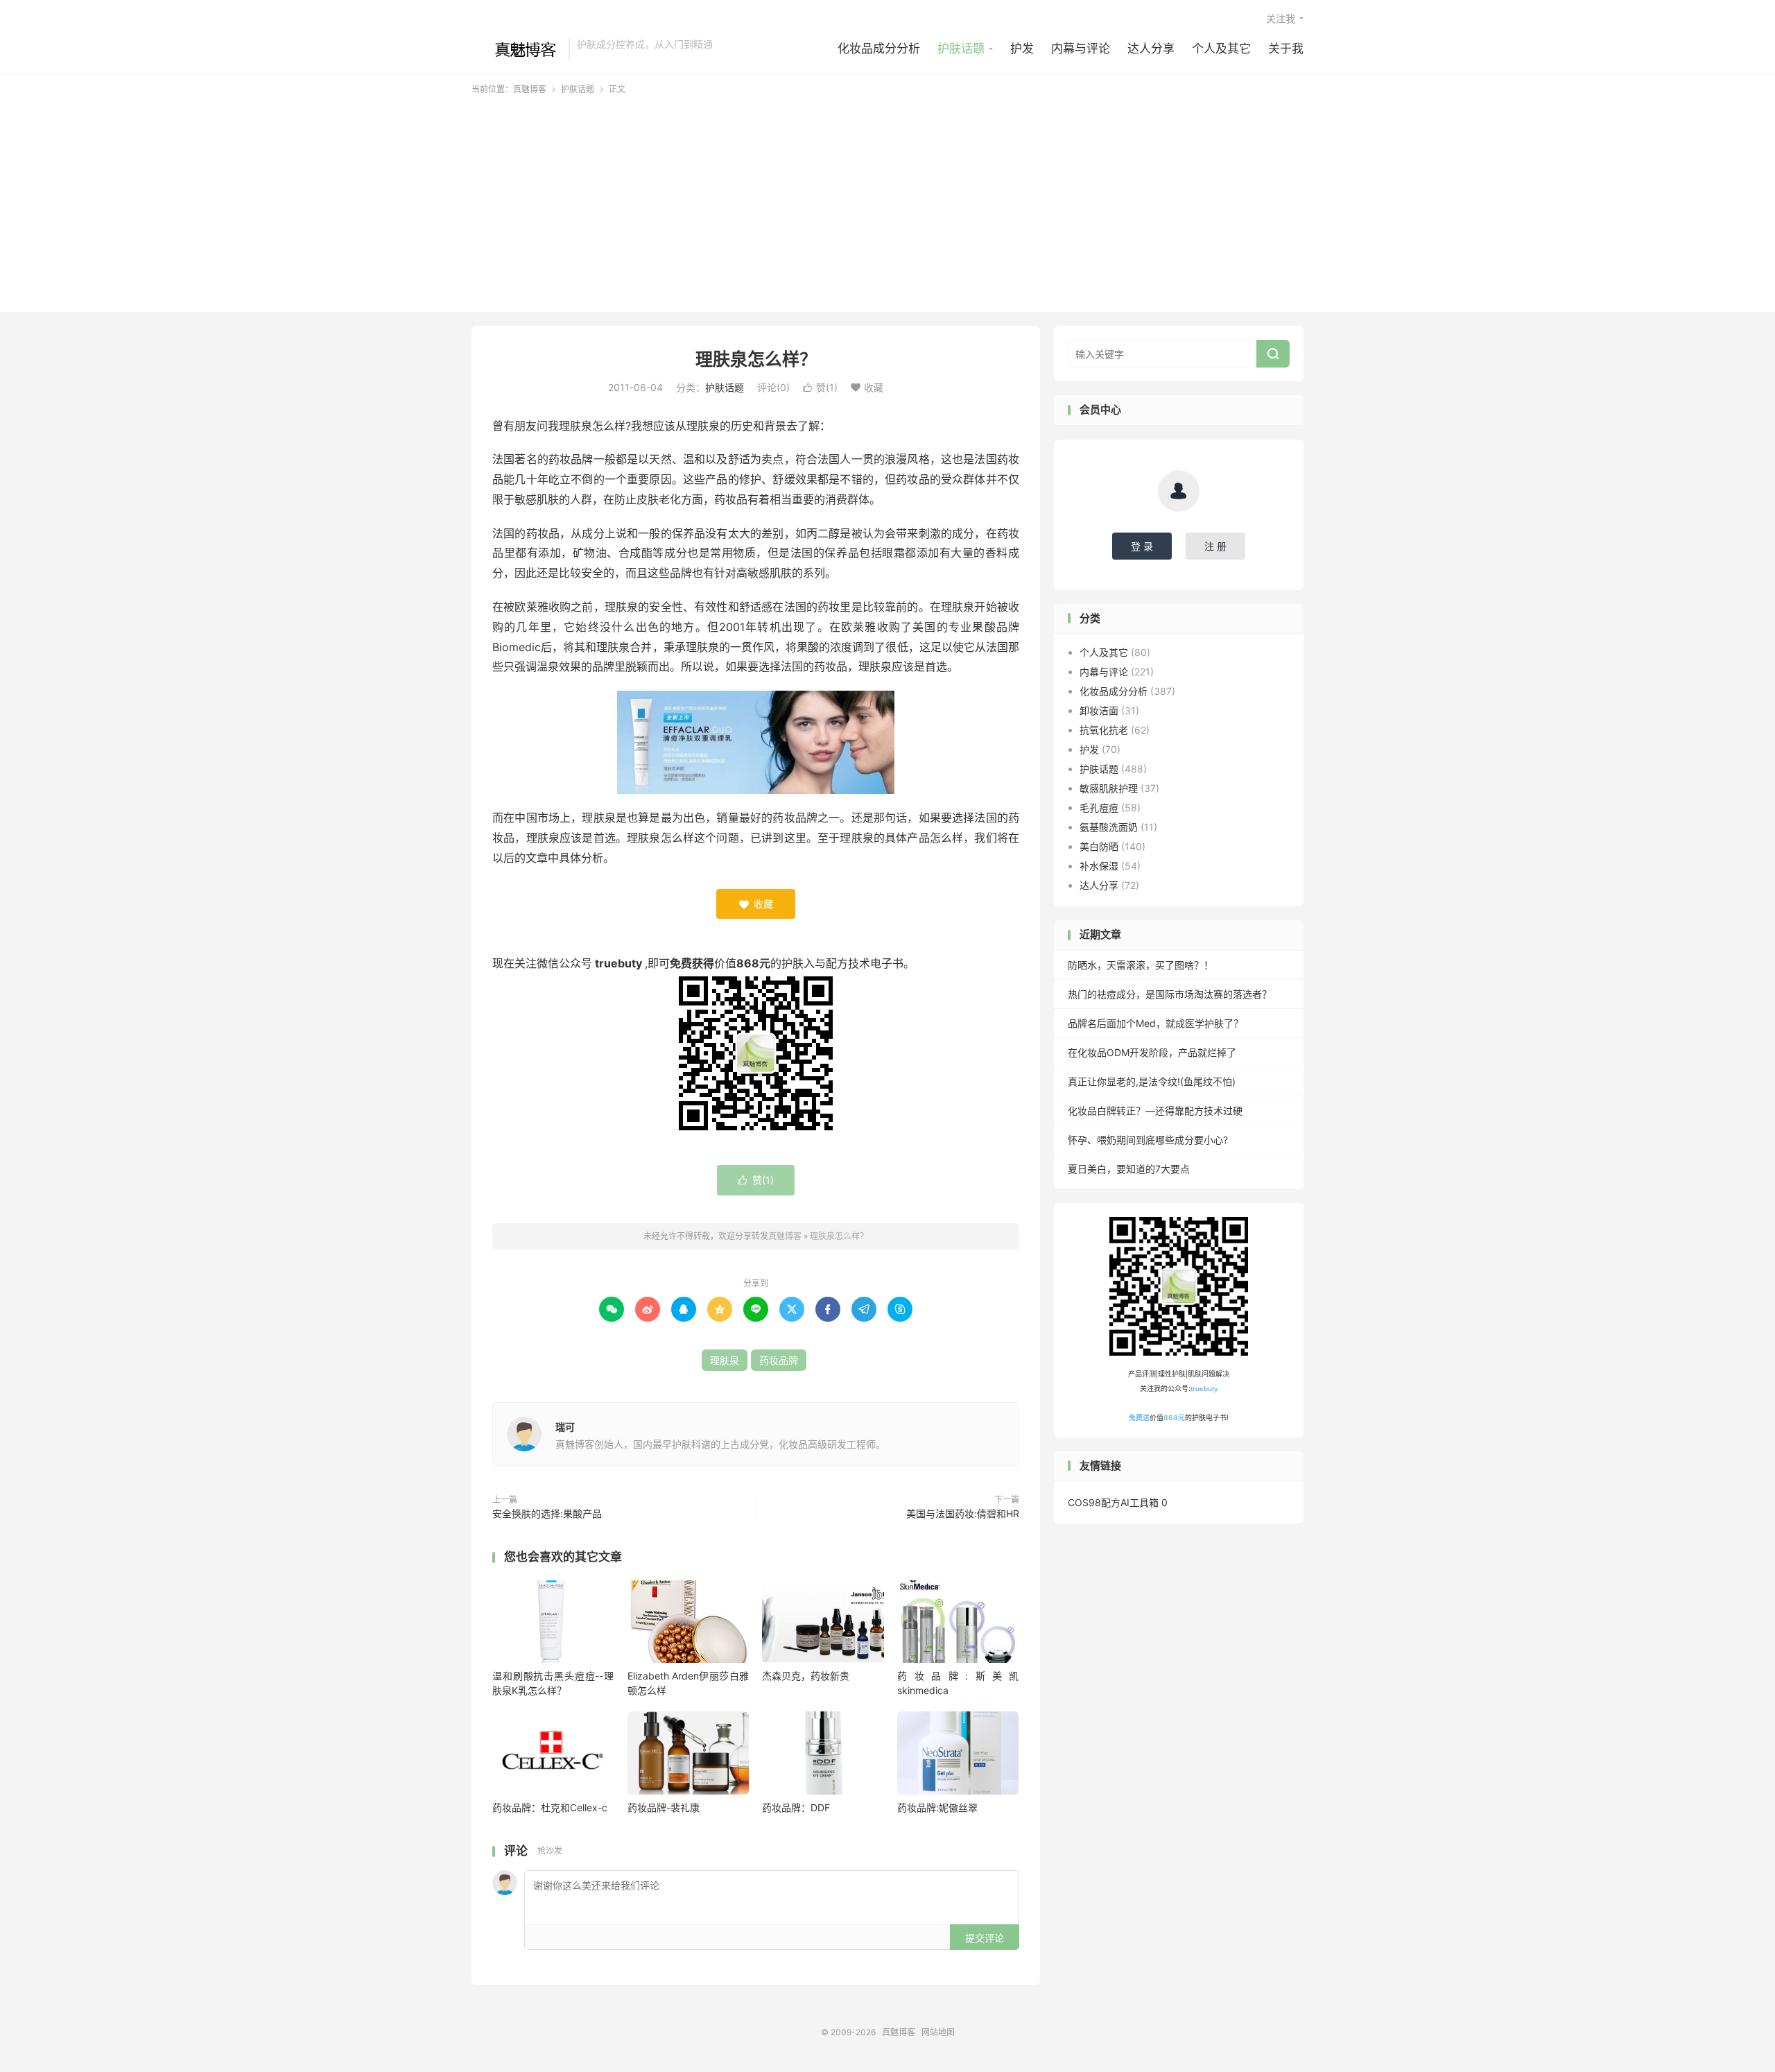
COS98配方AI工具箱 (1113, 1502)
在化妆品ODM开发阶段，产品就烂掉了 (1152, 1052)
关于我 (1286, 49)
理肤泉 (725, 1360)
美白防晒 (1099, 846)
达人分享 (1151, 49)
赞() (820, 387)
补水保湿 (1099, 866)
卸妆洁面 (1099, 710)
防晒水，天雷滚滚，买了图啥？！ (1141, 965)
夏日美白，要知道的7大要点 (1129, 1169)
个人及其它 (1221, 49)
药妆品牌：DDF (796, 1807)
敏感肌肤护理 (1109, 788)
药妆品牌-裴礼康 (664, 1807)
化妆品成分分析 (879, 49)
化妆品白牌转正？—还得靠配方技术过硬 (1155, 1111)
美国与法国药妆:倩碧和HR (963, 1513)
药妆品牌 (779, 1360)
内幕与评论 (1081, 49)
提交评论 (985, 1938)
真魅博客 (517, 49)
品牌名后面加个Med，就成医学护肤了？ (1155, 1023)
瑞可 (565, 1427)
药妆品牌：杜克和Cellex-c (550, 1807)
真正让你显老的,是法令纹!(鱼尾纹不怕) (1152, 1081)
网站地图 (938, 2032)
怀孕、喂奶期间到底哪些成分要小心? (1148, 1140)
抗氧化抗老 (1104, 730)
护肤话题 (961, 49)
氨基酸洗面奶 (1109, 827)
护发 (1022, 49)
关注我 (1281, 18)
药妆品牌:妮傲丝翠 (937, 1807)
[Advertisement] (887, 200)
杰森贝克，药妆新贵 (806, 1676)
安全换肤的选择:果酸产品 (547, 1513)
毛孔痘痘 (1099, 808)
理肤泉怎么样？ (756, 359)
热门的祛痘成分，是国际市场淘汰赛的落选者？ (1170, 994)
